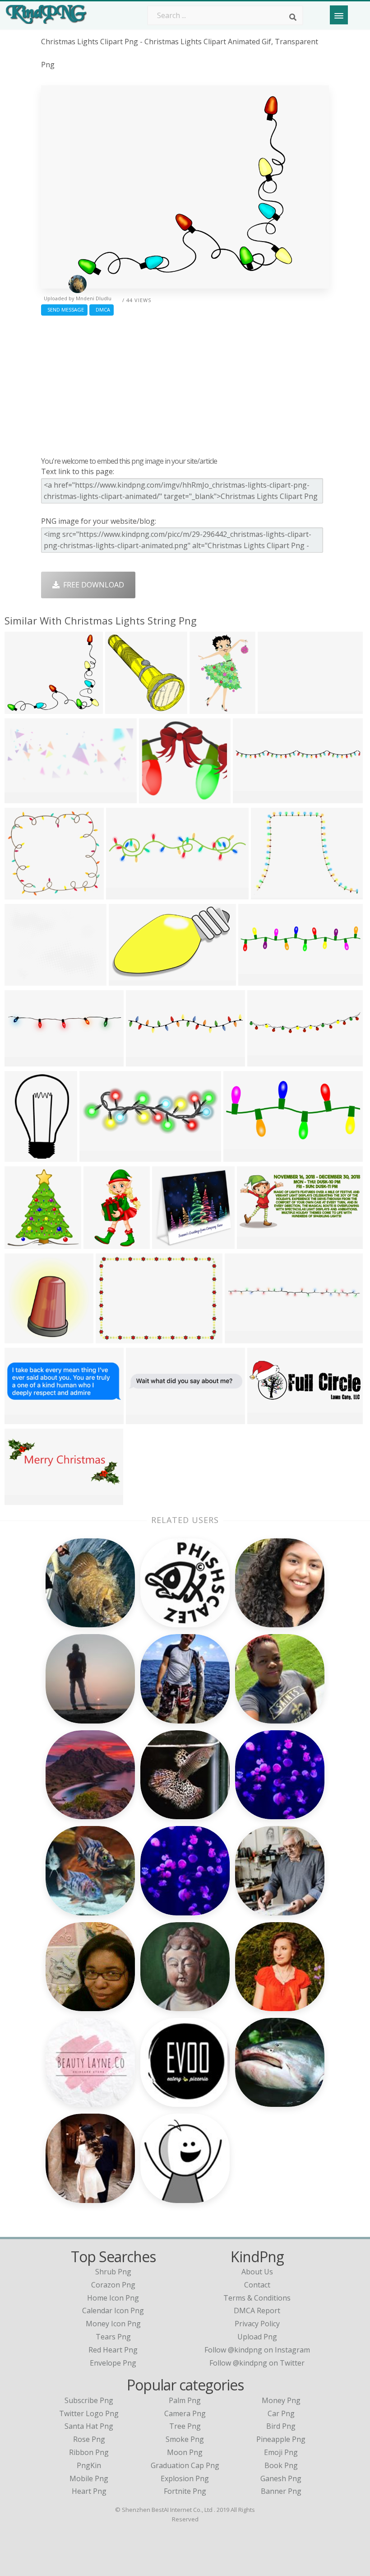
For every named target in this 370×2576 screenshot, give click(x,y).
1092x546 (266, 1061)
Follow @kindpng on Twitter (257, 2363)
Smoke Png (185, 2439)
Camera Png (185, 2413)
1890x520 (125, 894)
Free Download (92, 585)
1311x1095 (25, 708)
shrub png (113, 2272)
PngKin (89, 2465)
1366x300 (252, 798)
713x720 (21, 1338)
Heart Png (89, 2491)
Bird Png (281, 2426)
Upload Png (257, 2337)
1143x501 (242, 1156)
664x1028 (23, 1156)
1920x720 (23, 1061)
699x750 (21, 1243)
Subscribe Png (89, 2400)
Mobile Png (89, 2478)
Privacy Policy (257, 2324)
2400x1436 (129, 980)
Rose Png (89, 2439)
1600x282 (145, 1061)
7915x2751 (100, 1156)
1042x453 (23, 1499)
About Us (257, 2272)
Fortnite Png (185, 2491)
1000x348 (266, 1418)
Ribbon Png (89, 2452)
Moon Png (185, 2452)
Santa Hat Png (89, 2426)
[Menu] (339, 15)
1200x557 (256, 1243)
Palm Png (185, 2400)
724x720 (122, 708)
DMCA (102, 310)
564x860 (206, 708)
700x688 (169, 1243)
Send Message (64, 310)
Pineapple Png (281, 2439)
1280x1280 (25, 894)
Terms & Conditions (257, 2298)
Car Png (281, 2413)
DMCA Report (257, 2310)
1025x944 (158, 798)
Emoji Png (281, 2452)
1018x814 (23, 980)
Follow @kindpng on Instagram (257, 2350)
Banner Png (281, 2491)
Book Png (281, 2465)
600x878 (21, 1418)
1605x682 (23, 798)
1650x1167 (116, 1338)
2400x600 (257, 980)
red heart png (113, 2350)
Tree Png (185, 2426)
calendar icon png (113, 2310)
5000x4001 (271, 894)
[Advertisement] (185, 384)
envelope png (113, 2363)
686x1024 (102, 1243)
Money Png (281, 2400)
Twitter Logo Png (89, 2413)
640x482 (275, 708)
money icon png (113, 2324)
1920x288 (243, 1338)
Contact (257, 2285)
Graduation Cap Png (185, 2465)
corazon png (113, 2285)
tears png (113, 2337)
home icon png (113, 2298)
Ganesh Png (281, 2478)
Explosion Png (185, 2478)
